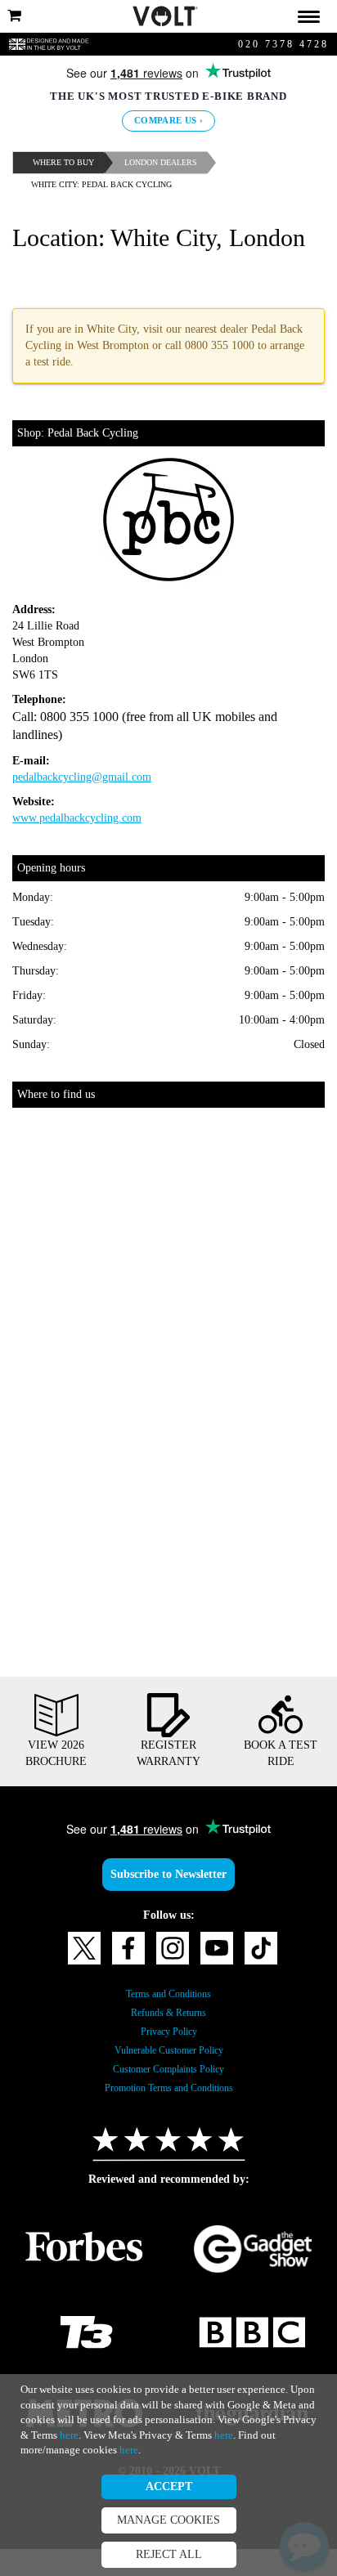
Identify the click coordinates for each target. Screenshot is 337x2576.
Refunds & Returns (168, 2040)
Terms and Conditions (169, 2021)
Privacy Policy (168, 2059)
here (300, 2419)
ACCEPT (169, 2487)
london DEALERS (172, 162)
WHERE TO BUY (67, 162)
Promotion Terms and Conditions (168, 2115)
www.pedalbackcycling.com (90, 845)
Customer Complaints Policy (169, 2096)
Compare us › (169, 121)
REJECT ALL (168, 2555)
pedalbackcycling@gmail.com (94, 804)
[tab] (168, 16)
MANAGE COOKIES (168, 2520)
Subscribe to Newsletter (168, 1902)
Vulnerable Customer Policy (169, 2077)
